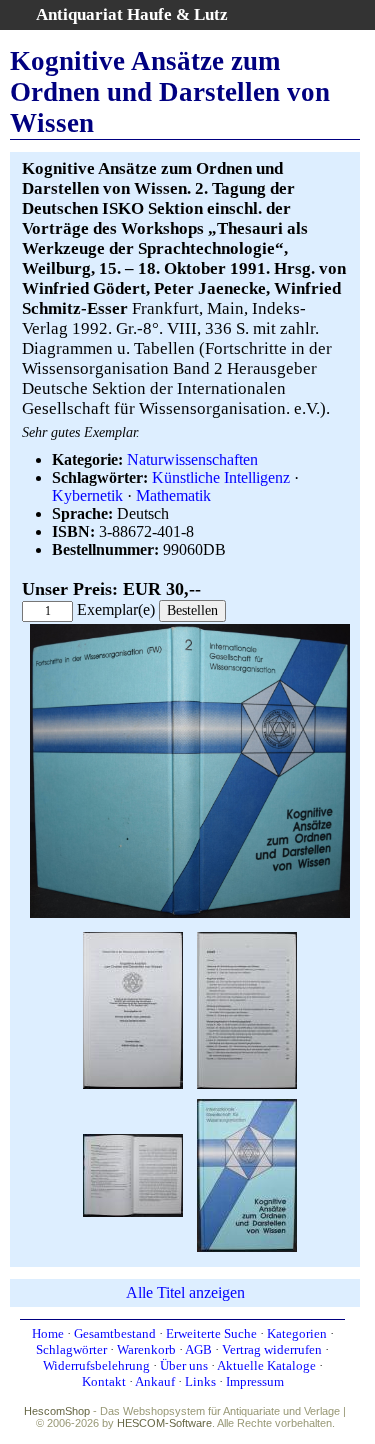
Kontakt (104, 1381)
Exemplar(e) (116, 609)
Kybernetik (87, 495)
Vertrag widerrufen (272, 1349)
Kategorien (297, 1333)
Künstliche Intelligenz (221, 477)
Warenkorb (146, 1349)
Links (200, 1381)
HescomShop (57, 1411)
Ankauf (155, 1381)
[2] (133, 1008)
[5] (247, 1173)
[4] (133, 1173)
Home (48, 1333)
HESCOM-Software (164, 1423)
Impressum (255, 1381)
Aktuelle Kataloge (266, 1365)
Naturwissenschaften (192, 459)
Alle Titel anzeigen (185, 1292)
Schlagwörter (71, 1349)
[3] (247, 1008)
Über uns (184, 1365)
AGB (198, 1349)
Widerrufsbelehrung (96, 1365)
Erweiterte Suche (211, 1333)
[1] (190, 913)
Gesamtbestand (115, 1333)
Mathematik (173, 495)
